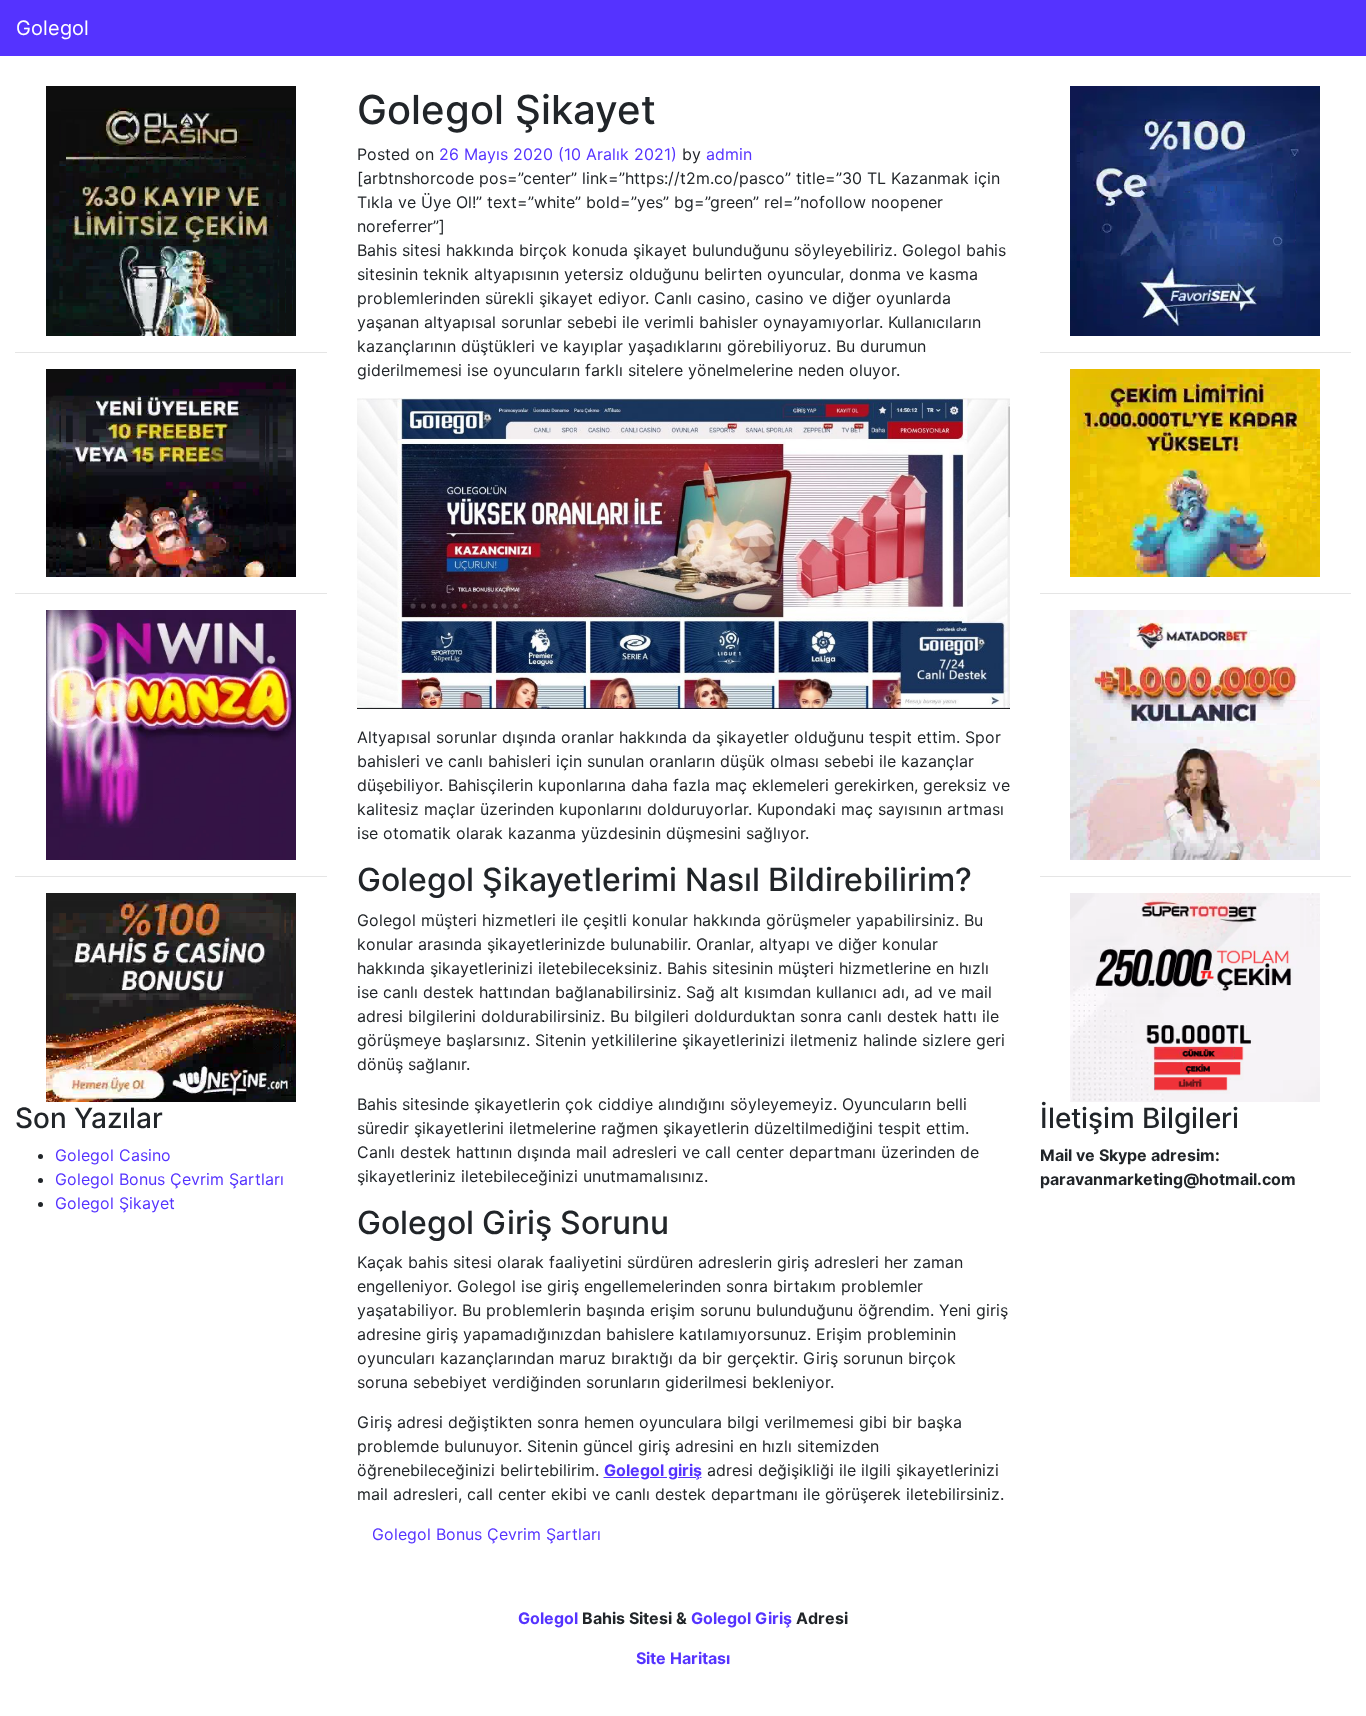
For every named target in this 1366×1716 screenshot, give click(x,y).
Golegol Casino (113, 1155)
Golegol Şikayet (115, 1203)
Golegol (52, 28)
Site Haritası (683, 1658)
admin (729, 154)
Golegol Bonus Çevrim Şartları (169, 1179)
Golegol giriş (653, 1470)
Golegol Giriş (741, 1618)
